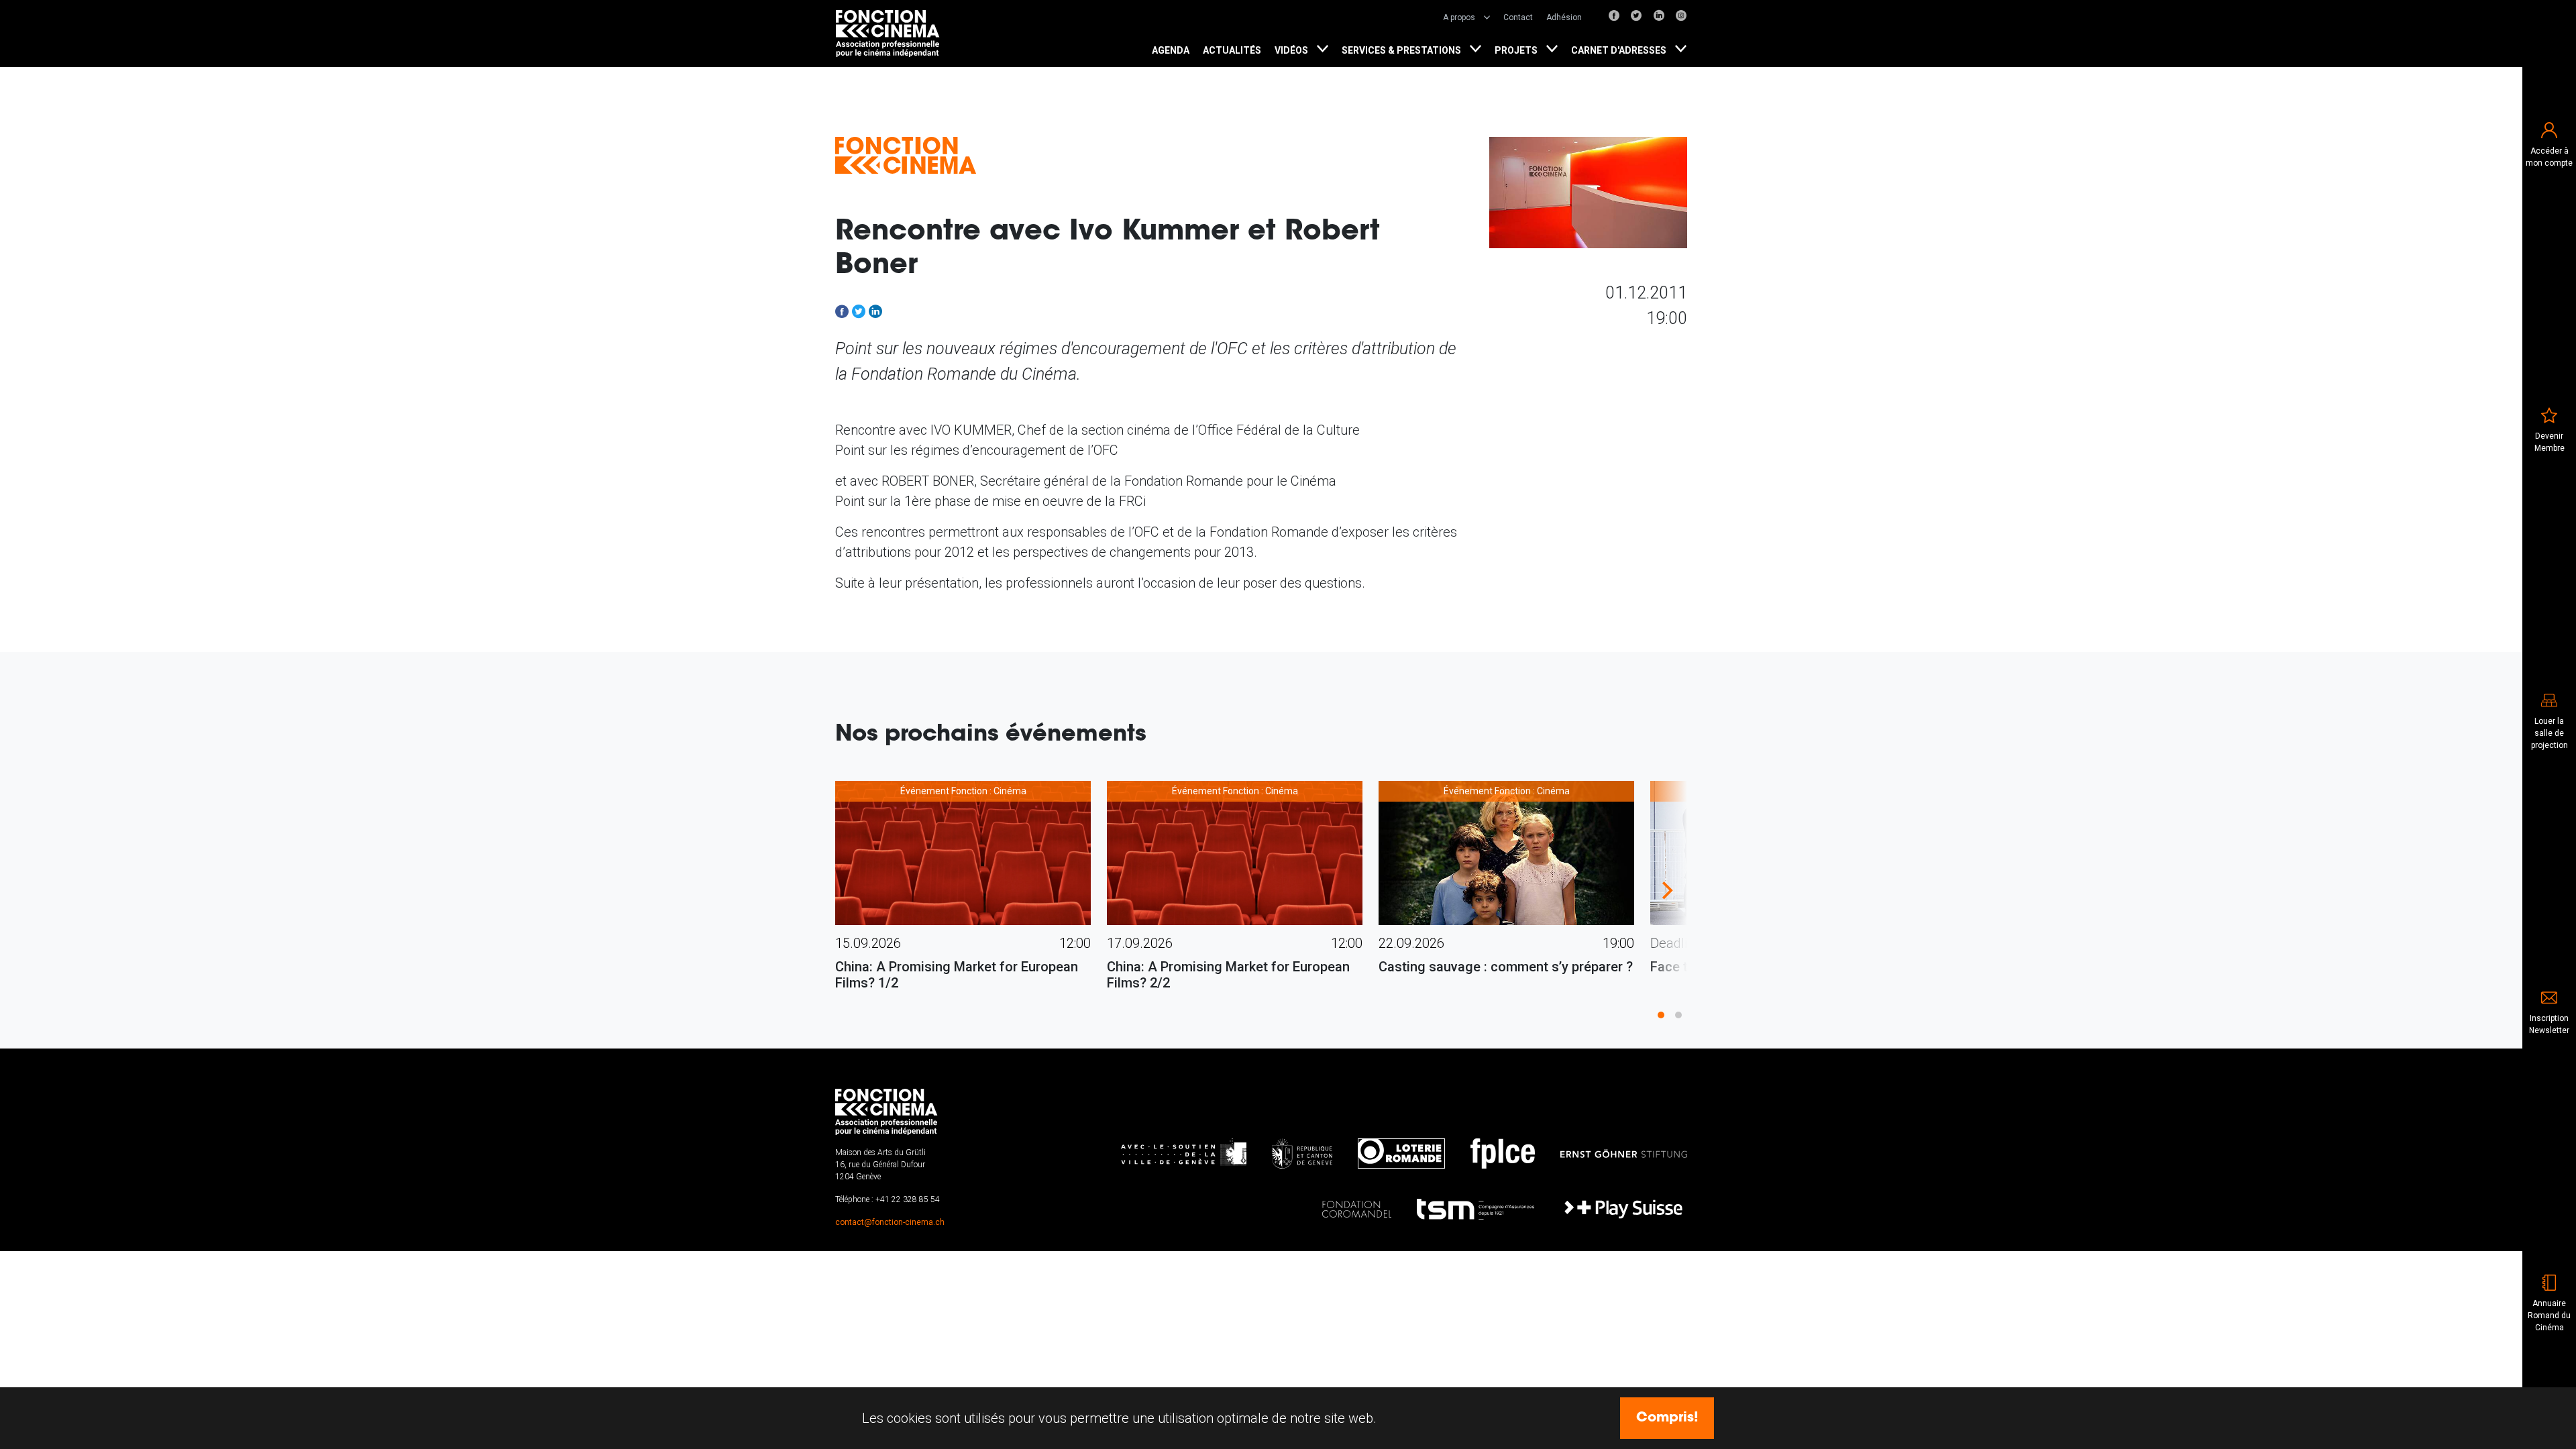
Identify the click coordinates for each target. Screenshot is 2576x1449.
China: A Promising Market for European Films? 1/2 (957, 975)
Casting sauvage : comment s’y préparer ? (1506, 967)
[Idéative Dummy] (889, 34)
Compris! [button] (1667, 1418)
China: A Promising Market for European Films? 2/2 (1228, 975)
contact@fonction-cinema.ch (890, 1222)
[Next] (1666, 890)
